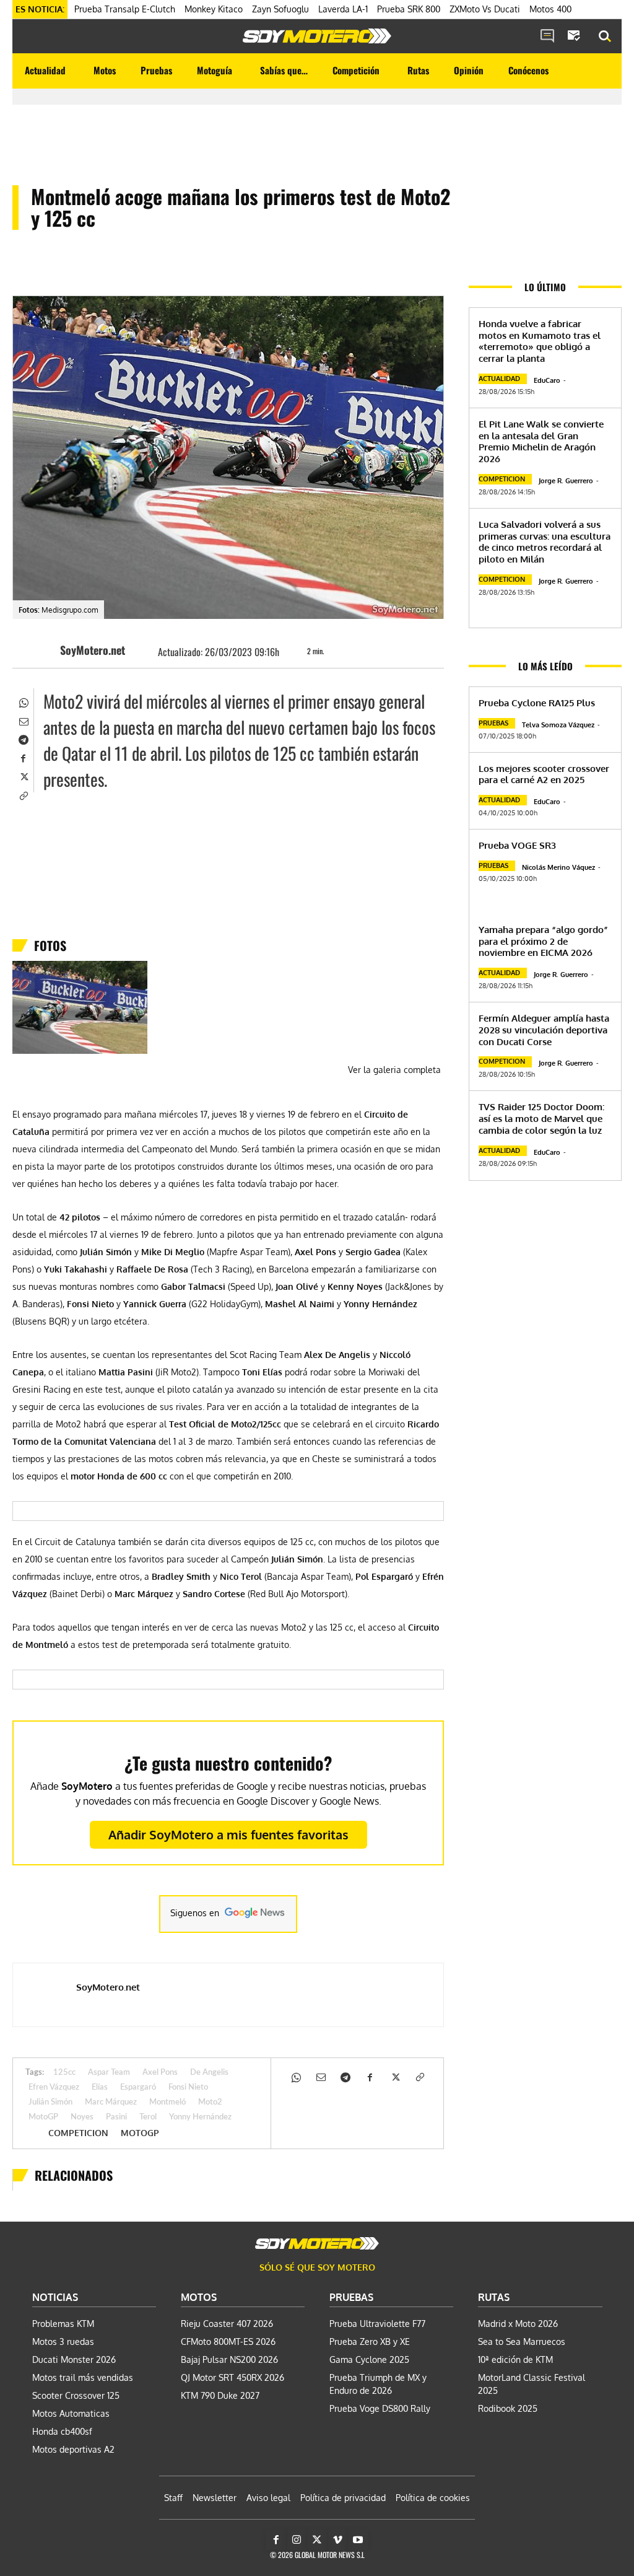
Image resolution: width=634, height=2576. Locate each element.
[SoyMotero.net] (41, 650)
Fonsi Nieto (188, 2088)
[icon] (547, 37)
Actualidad (499, 379)
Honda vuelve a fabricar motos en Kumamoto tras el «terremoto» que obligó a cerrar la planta (540, 341)
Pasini (116, 2117)
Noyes (82, 2117)
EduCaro (547, 380)
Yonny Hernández (200, 2117)
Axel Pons (160, 2073)
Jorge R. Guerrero (566, 481)
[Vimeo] (337, 2540)
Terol (148, 2117)
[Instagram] (297, 2540)
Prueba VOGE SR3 (517, 845)
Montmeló (167, 2102)
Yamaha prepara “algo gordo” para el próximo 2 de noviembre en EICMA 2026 (543, 941)
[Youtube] (358, 2540)
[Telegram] (23, 738)
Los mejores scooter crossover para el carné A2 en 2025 (544, 774)
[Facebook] (23, 757)
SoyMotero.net (93, 650)
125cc (64, 2073)
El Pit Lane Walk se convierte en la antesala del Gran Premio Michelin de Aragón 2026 (541, 441)
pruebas (493, 723)
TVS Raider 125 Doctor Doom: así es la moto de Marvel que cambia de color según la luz (541, 1119)
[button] (605, 37)
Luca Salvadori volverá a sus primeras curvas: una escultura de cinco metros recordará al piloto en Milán (545, 542)
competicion (78, 2133)
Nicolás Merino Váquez (558, 867)
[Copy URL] (23, 794)
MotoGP (43, 2117)
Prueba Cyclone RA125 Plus (537, 703)
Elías (100, 2088)
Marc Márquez (111, 2102)
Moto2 (210, 2102)
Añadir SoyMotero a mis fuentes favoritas (228, 1834)
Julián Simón (50, 2102)
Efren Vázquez (54, 2088)
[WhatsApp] (23, 701)
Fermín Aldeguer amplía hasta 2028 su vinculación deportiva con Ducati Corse (544, 1030)
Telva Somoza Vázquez (558, 725)
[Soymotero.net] (317, 36)
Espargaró (138, 2088)
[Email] (23, 720)
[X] (23, 776)
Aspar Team (109, 2073)
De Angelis (209, 2073)
